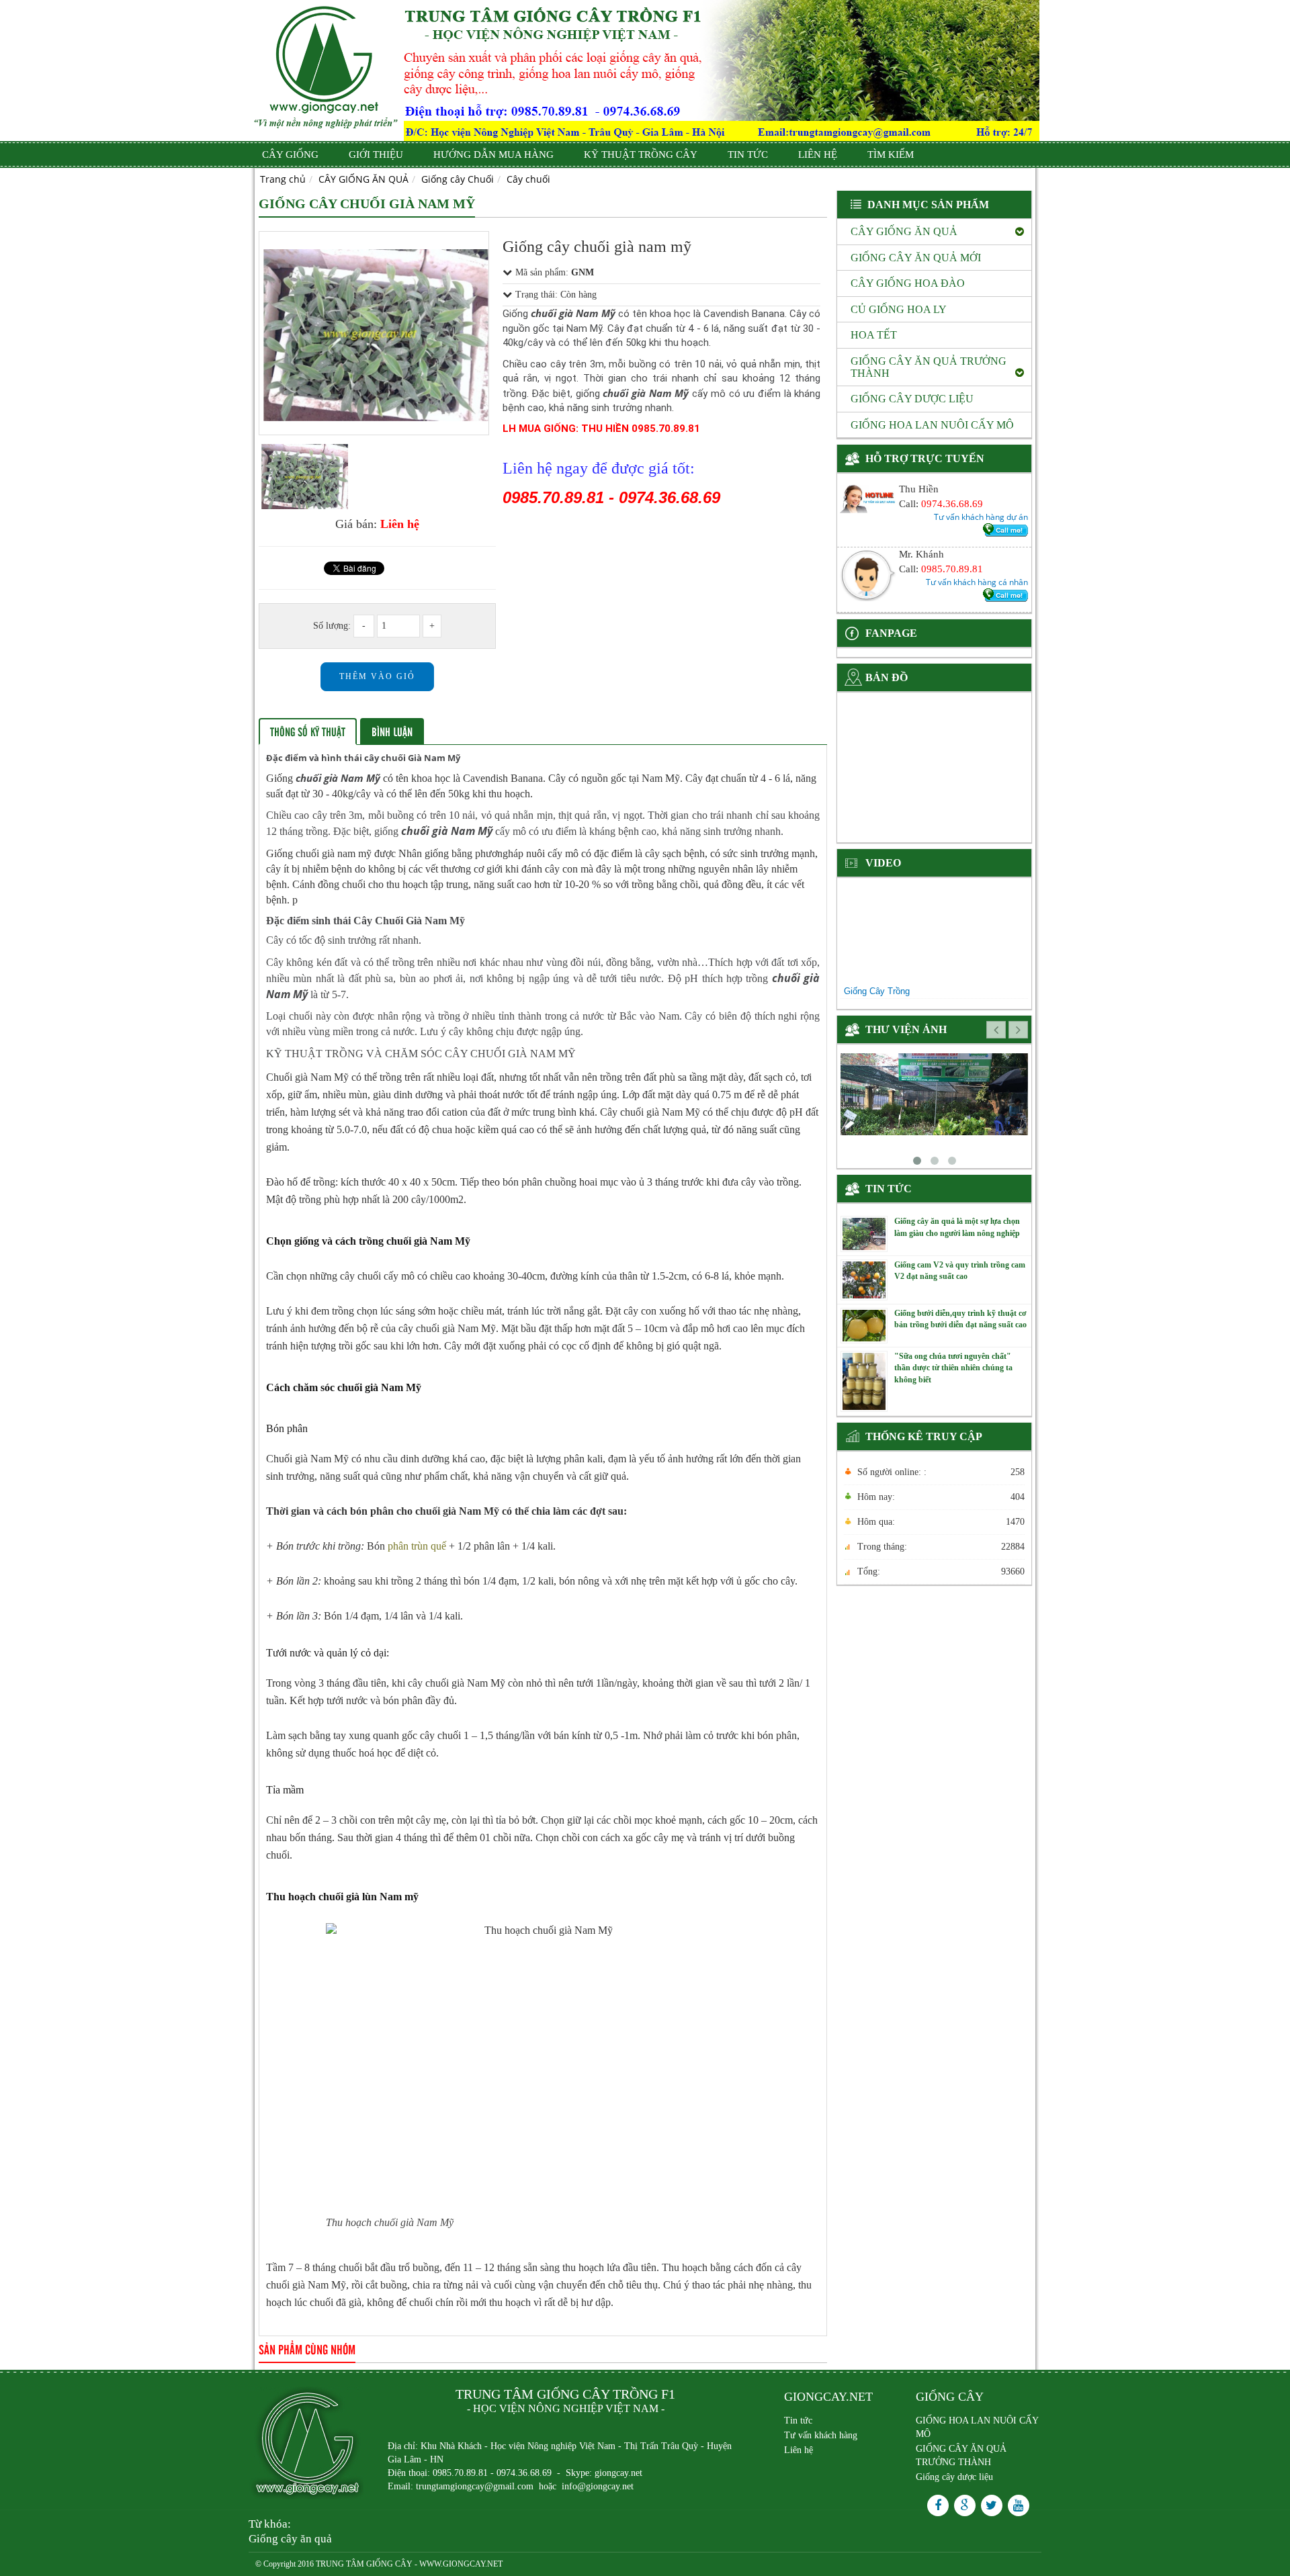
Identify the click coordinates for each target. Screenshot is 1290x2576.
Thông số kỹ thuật (308, 731)
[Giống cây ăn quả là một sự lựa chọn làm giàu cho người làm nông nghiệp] (864, 1233)
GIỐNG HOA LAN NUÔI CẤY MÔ (977, 2427)
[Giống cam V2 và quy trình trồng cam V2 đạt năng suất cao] (864, 1279)
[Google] (965, 2505)
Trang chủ (283, 179)
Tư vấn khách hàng (821, 2435)
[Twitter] (992, 2505)
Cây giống (290, 154)
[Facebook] (938, 2505)
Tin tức (748, 154)
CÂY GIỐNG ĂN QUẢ (363, 179)
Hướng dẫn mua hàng (493, 154)
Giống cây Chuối (458, 179)
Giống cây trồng (877, 991)
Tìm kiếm (891, 154)
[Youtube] (1019, 2505)
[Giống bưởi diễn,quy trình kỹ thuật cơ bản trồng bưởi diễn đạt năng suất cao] (864, 1325)
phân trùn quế (417, 1546)
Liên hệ (818, 154)
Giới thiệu (376, 154)
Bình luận (392, 731)
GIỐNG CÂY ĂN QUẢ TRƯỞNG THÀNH (961, 2455)
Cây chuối (528, 179)
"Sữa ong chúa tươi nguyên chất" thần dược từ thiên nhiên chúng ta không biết (953, 1368)
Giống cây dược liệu (954, 2477)
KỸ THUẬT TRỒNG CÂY (641, 154)
